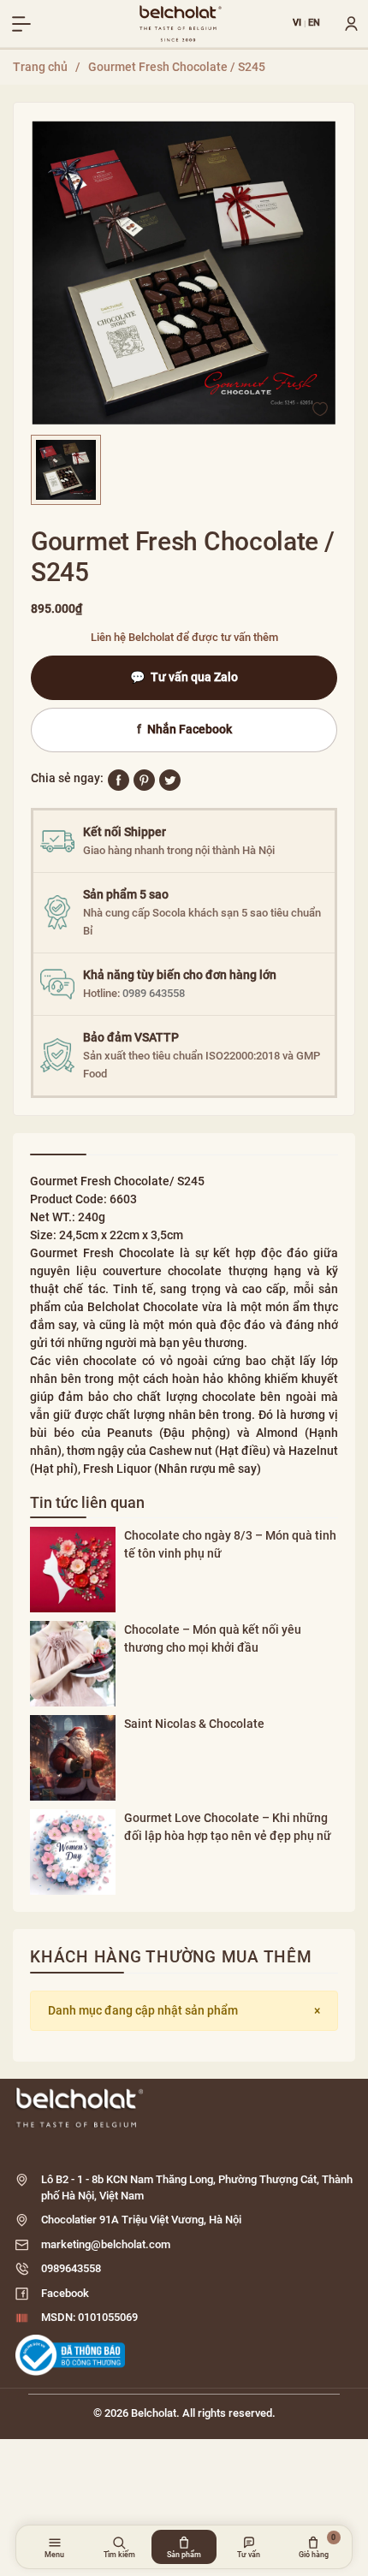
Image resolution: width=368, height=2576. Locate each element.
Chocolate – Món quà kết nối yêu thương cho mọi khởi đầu (213, 1638)
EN (315, 24)
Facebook (65, 2293)
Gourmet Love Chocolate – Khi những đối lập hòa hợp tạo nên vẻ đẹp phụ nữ (228, 1827)
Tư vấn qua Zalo (184, 677)
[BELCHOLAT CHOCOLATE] (181, 24)
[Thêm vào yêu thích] (320, 408)
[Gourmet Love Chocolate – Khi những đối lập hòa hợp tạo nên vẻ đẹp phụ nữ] (73, 1852)
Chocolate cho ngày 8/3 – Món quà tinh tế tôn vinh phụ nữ (230, 1544)
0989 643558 (154, 993)
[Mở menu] (21, 24)
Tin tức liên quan (87, 1502)
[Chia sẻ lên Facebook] (119, 779)
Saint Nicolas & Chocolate (194, 1724)
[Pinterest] (144, 779)
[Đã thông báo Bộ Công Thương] (70, 2355)
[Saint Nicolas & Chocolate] (73, 1758)
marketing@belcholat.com (106, 2244)
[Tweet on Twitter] (170, 779)
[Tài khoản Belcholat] (345, 24)
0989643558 (71, 2268)
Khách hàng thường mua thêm (171, 1957)
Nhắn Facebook (184, 729)
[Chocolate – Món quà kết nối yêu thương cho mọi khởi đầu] (73, 1664)
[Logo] (184, 2107)
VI (297, 24)
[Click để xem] (184, 273)
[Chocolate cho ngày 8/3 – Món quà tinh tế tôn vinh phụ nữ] (73, 1570)
